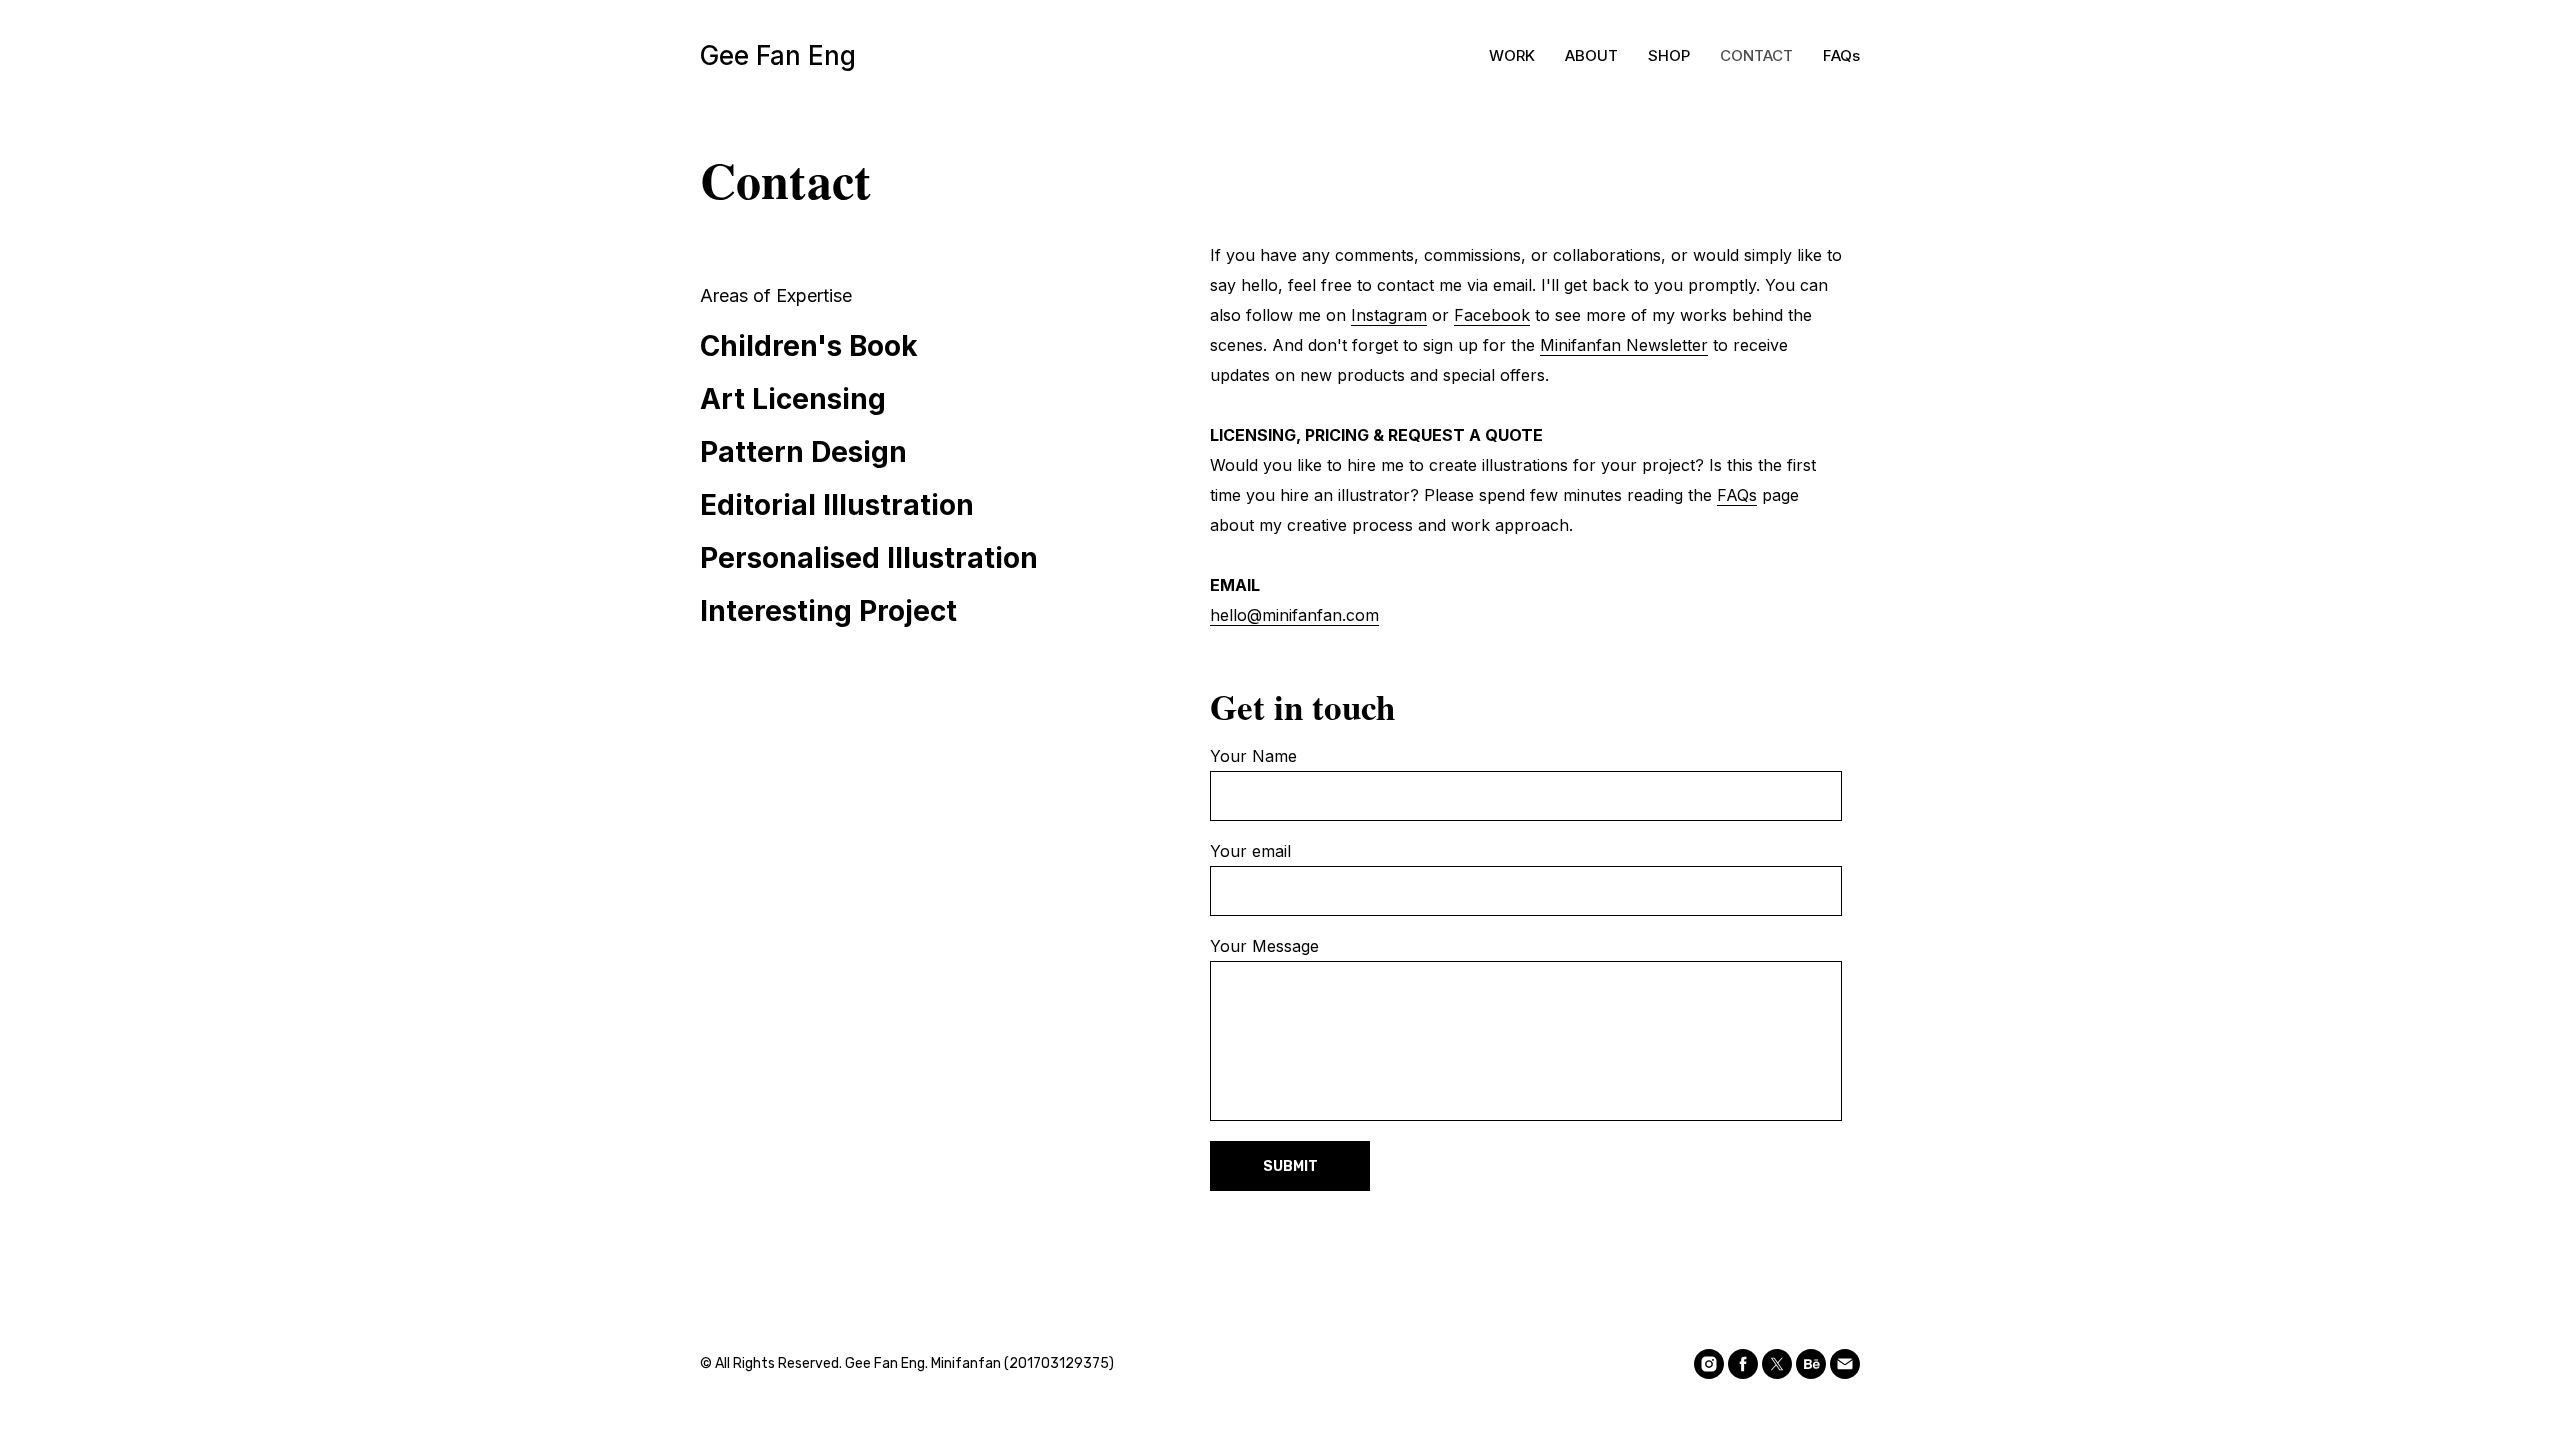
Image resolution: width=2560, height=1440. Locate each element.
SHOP (1669, 55)
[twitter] (1777, 1364)
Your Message (1264, 946)
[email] (1845, 1364)
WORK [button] (1512, 55)
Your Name (1253, 756)
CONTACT (1756, 55)
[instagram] (1709, 1364)
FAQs (1841, 55)
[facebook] (1743, 1364)
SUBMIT (1290, 1166)
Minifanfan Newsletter (1624, 345)
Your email (1250, 851)
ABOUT (1591, 55)
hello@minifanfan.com (1294, 615)
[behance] (1811, 1364)
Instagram (1389, 315)
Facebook (1492, 315)
